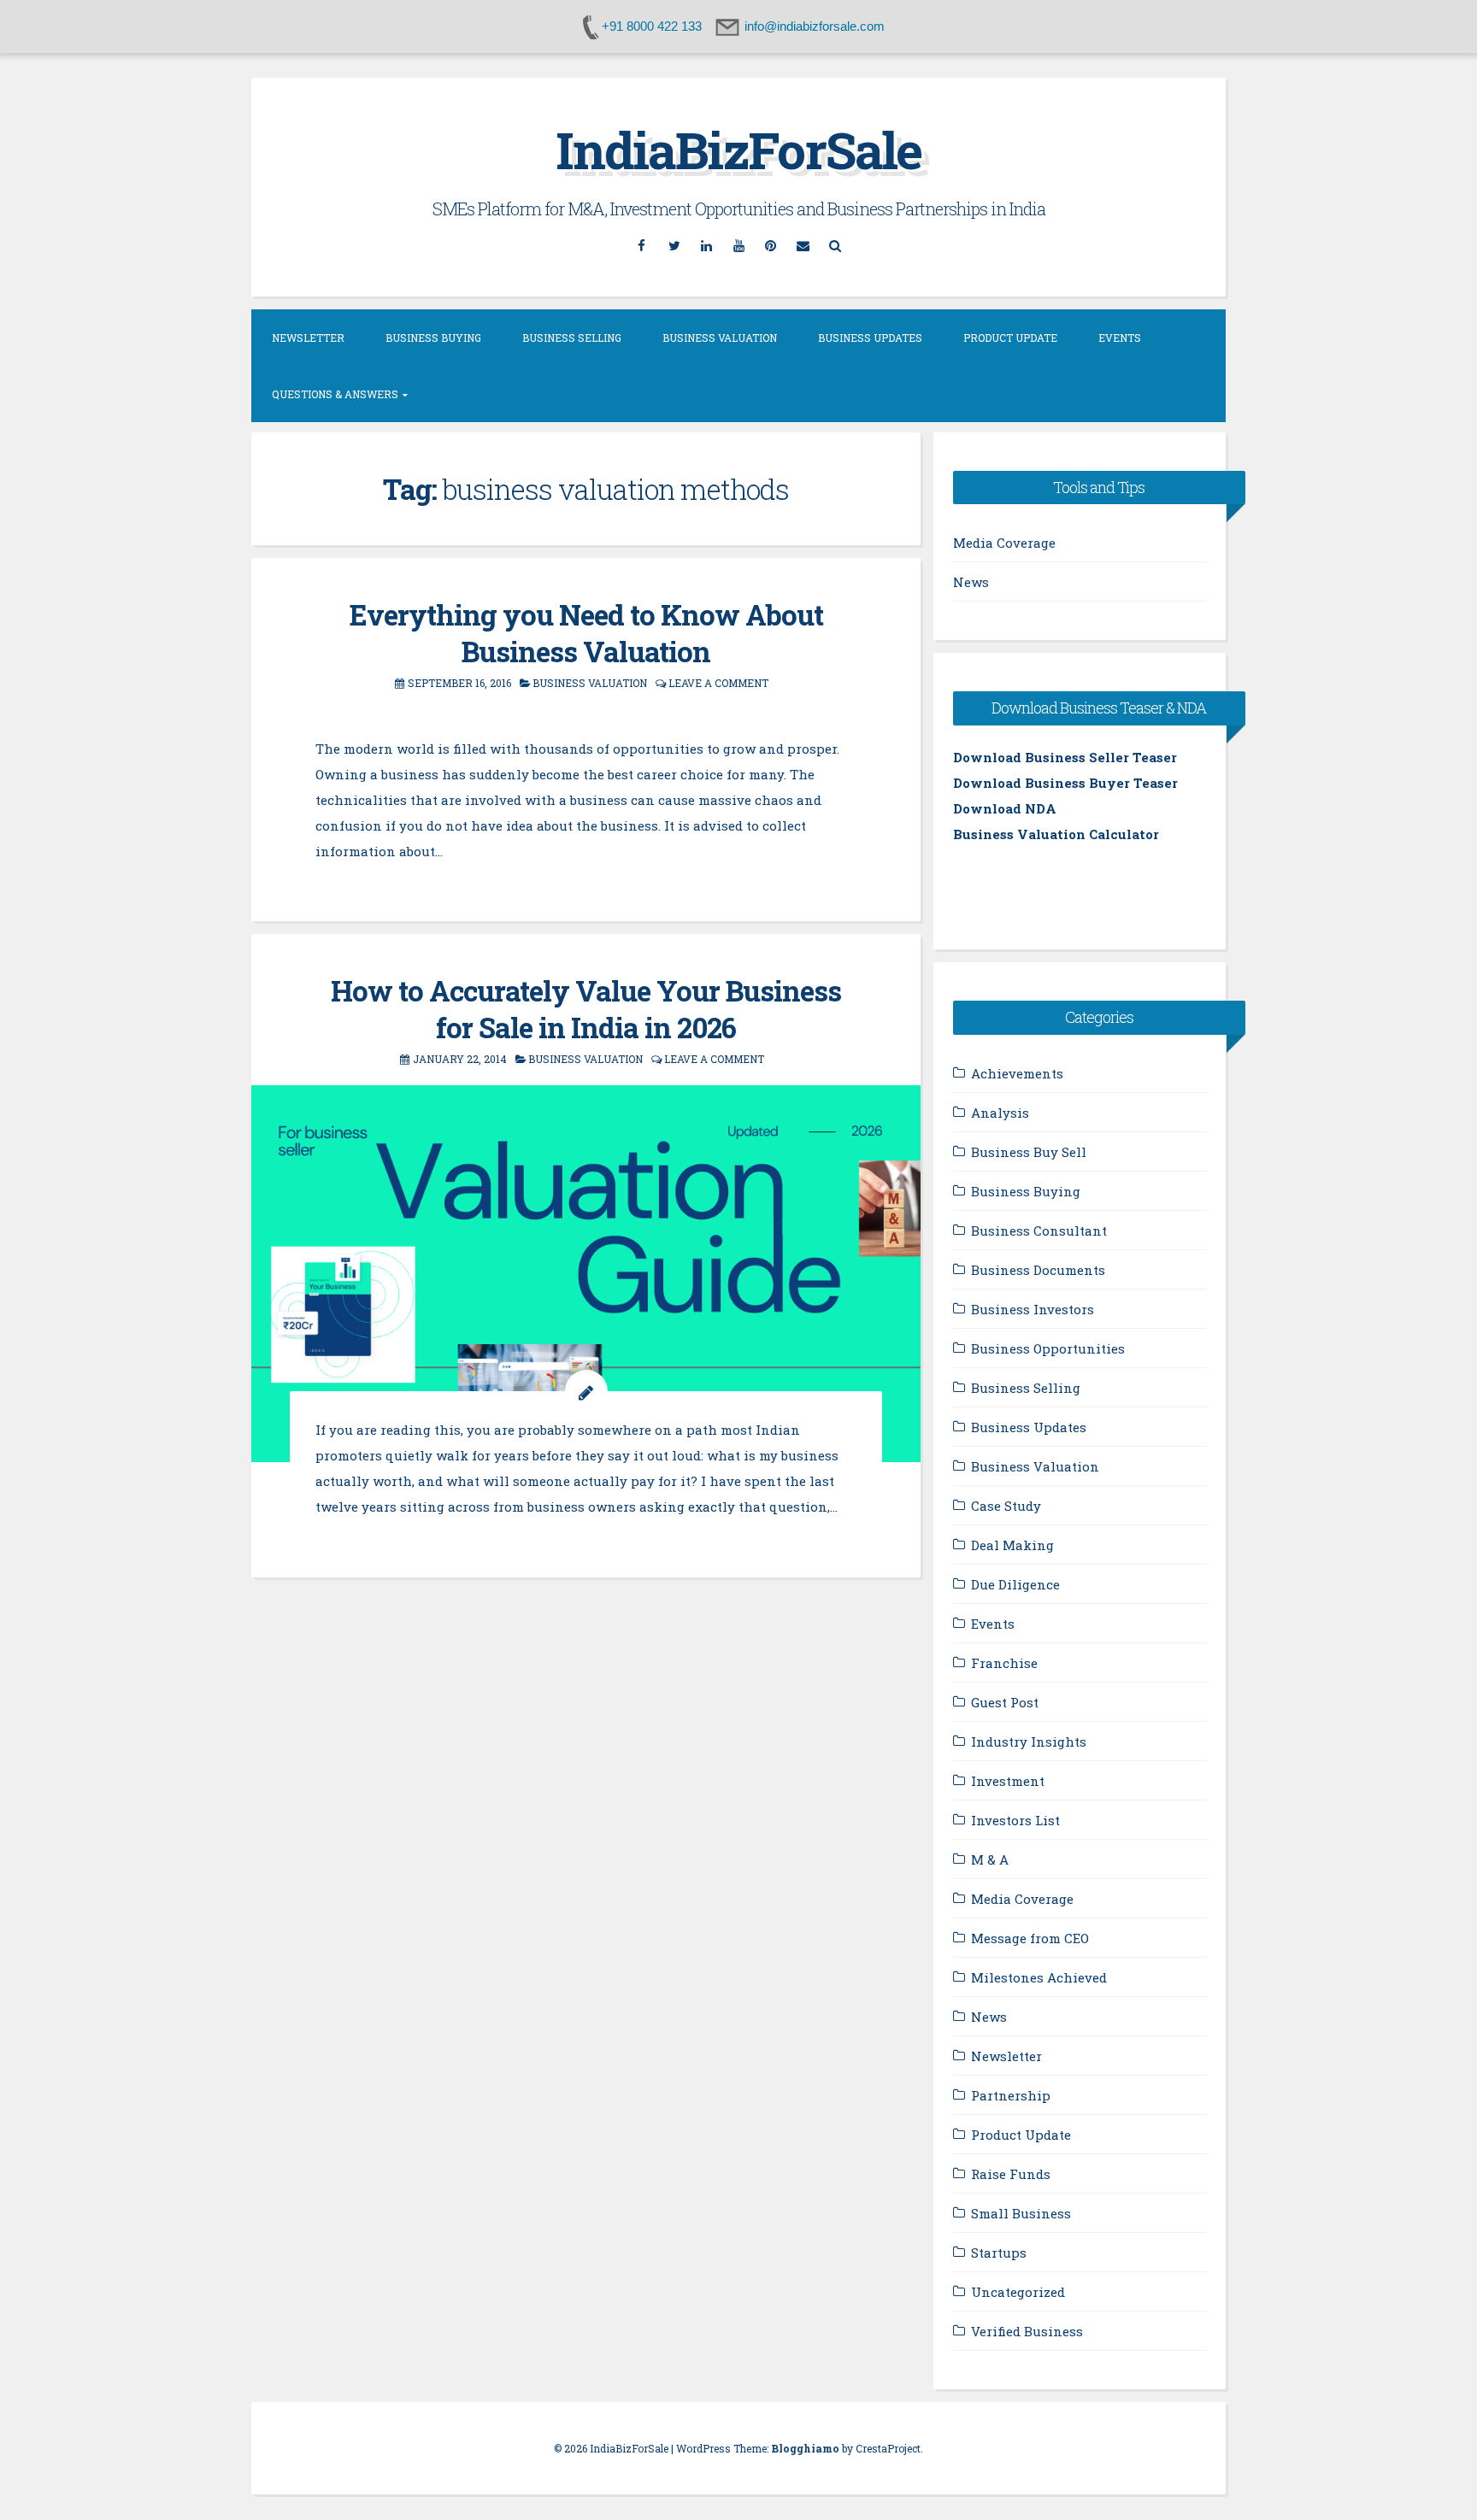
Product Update (1010, 338)
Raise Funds (1011, 2174)
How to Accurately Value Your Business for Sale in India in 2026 (586, 1009)
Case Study (1006, 1506)
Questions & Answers (335, 394)
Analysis (1000, 1113)
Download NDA (1005, 808)
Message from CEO (1030, 1938)
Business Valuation (720, 338)
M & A (990, 1859)
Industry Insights (1029, 1742)
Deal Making (1012, 1545)
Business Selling (572, 338)
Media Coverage (1004, 543)
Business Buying (433, 338)
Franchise (1004, 1663)
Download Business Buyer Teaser (1065, 783)
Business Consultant (1039, 1231)
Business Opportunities (1048, 1348)
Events (1120, 338)
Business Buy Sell (1029, 1152)
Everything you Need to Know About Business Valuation (586, 633)
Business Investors (1033, 1309)
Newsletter (308, 338)
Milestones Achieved (1039, 1977)
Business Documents (1038, 1270)
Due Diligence (1015, 1584)
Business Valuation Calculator (1056, 834)
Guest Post (1005, 1702)
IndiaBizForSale (738, 149)
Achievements (1017, 1073)
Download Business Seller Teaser (1065, 757)
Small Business (1021, 2213)
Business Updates (870, 338)
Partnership (1011, 2095)
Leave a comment (718, 683)
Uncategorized (1018, 2292)
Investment (1008, 1781)
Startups (999, 2253)
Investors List (1015, 1820)
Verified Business (1027, 2331)
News (971, 582)
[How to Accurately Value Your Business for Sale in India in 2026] (586, 1273)
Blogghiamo (805, 2448)
